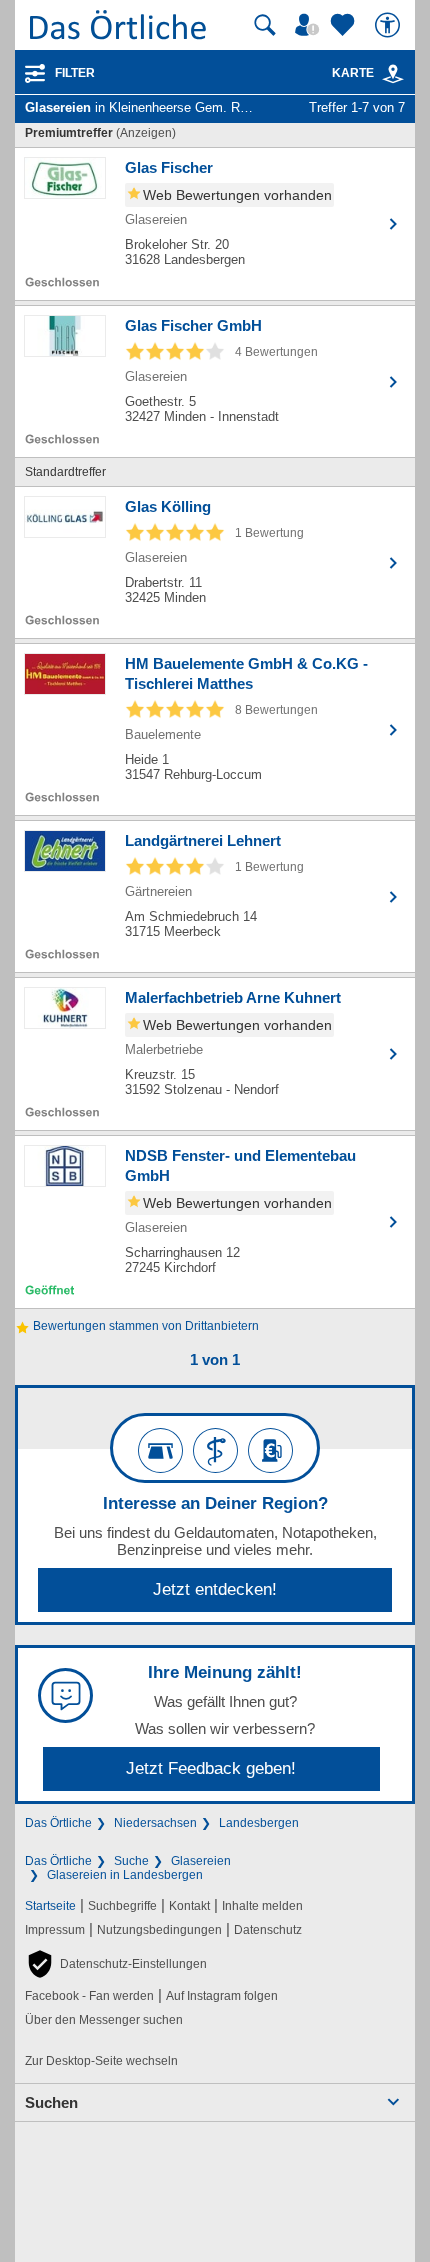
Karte (353, 73)
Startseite (50, 1906)
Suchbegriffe (122, 1906)
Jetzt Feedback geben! (211, 1768)
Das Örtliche (58, 1823)
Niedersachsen (155, 1823)
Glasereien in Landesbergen (125, 1875)
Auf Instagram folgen (222, 1996)
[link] (393, 74)
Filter (75, 73)
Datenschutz (268, 1930)
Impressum (55, 1930)
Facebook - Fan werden (89, 1996)
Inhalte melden (262, 1906)
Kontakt (189, 1906)
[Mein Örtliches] (310, 25)
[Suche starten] (265, 25)
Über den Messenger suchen (104, 2020)
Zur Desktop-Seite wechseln (101, 2061)
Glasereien (201, 1861)
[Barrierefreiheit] (390, 25)
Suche (131, 1861)
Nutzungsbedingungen (159, 1930)
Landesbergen (259, 1823)
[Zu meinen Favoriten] (345, 25)
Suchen (51, 2102)
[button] (116, 1964)
